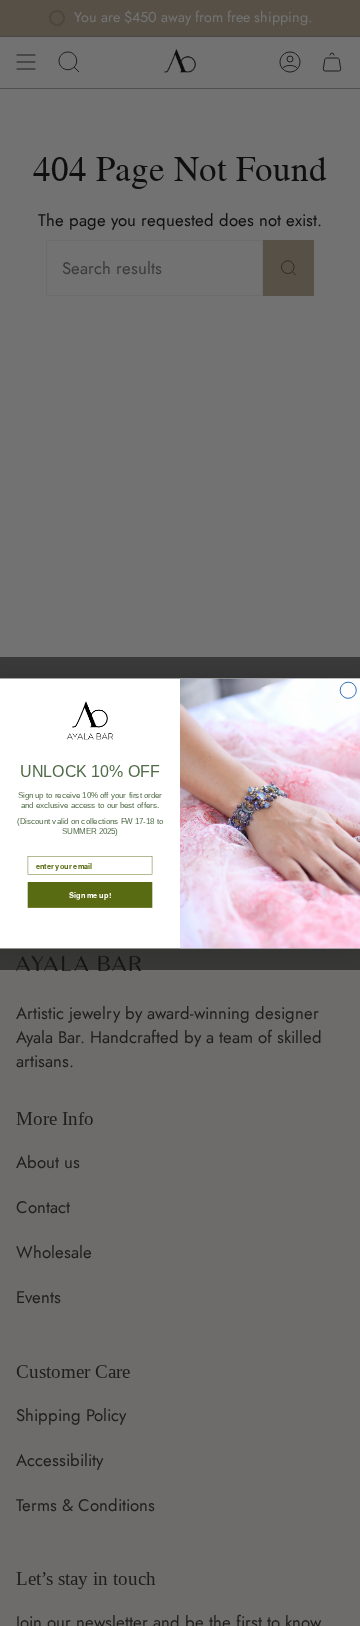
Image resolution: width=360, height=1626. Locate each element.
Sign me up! (90, 894)
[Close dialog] (348, 690)
